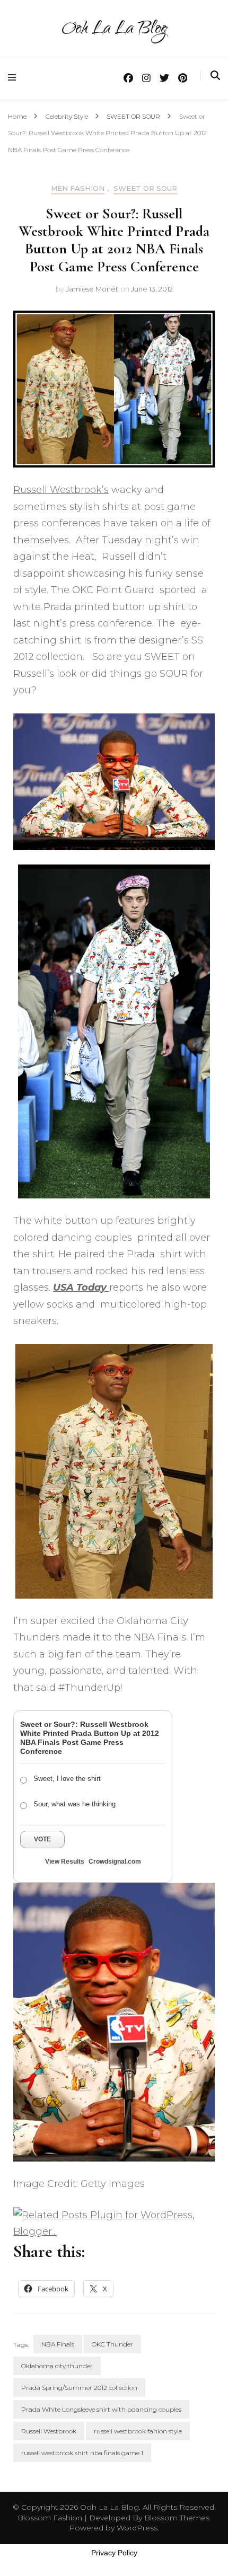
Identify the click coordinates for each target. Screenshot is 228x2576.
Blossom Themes (176, 2518)
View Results (65, 1862)
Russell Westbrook (49, 2431)
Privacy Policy (114, 2553)
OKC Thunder (112, 2344)
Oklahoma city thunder (57, 2366)
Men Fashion (78, 188)
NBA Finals (58, 2344)
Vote (42, 1839)
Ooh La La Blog (114, 30)
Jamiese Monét (92, 289)
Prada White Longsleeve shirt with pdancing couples (101, 2409)
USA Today (81, 1287)
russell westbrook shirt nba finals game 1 (82, 2453)
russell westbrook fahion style (138, 2431)
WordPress (137, 2528)
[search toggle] (215, 76)
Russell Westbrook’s (61, 490)
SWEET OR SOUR (145, 188)
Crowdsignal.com (115, 1862)
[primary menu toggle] (15, 78)
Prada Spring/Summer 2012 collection (79, 2388)
